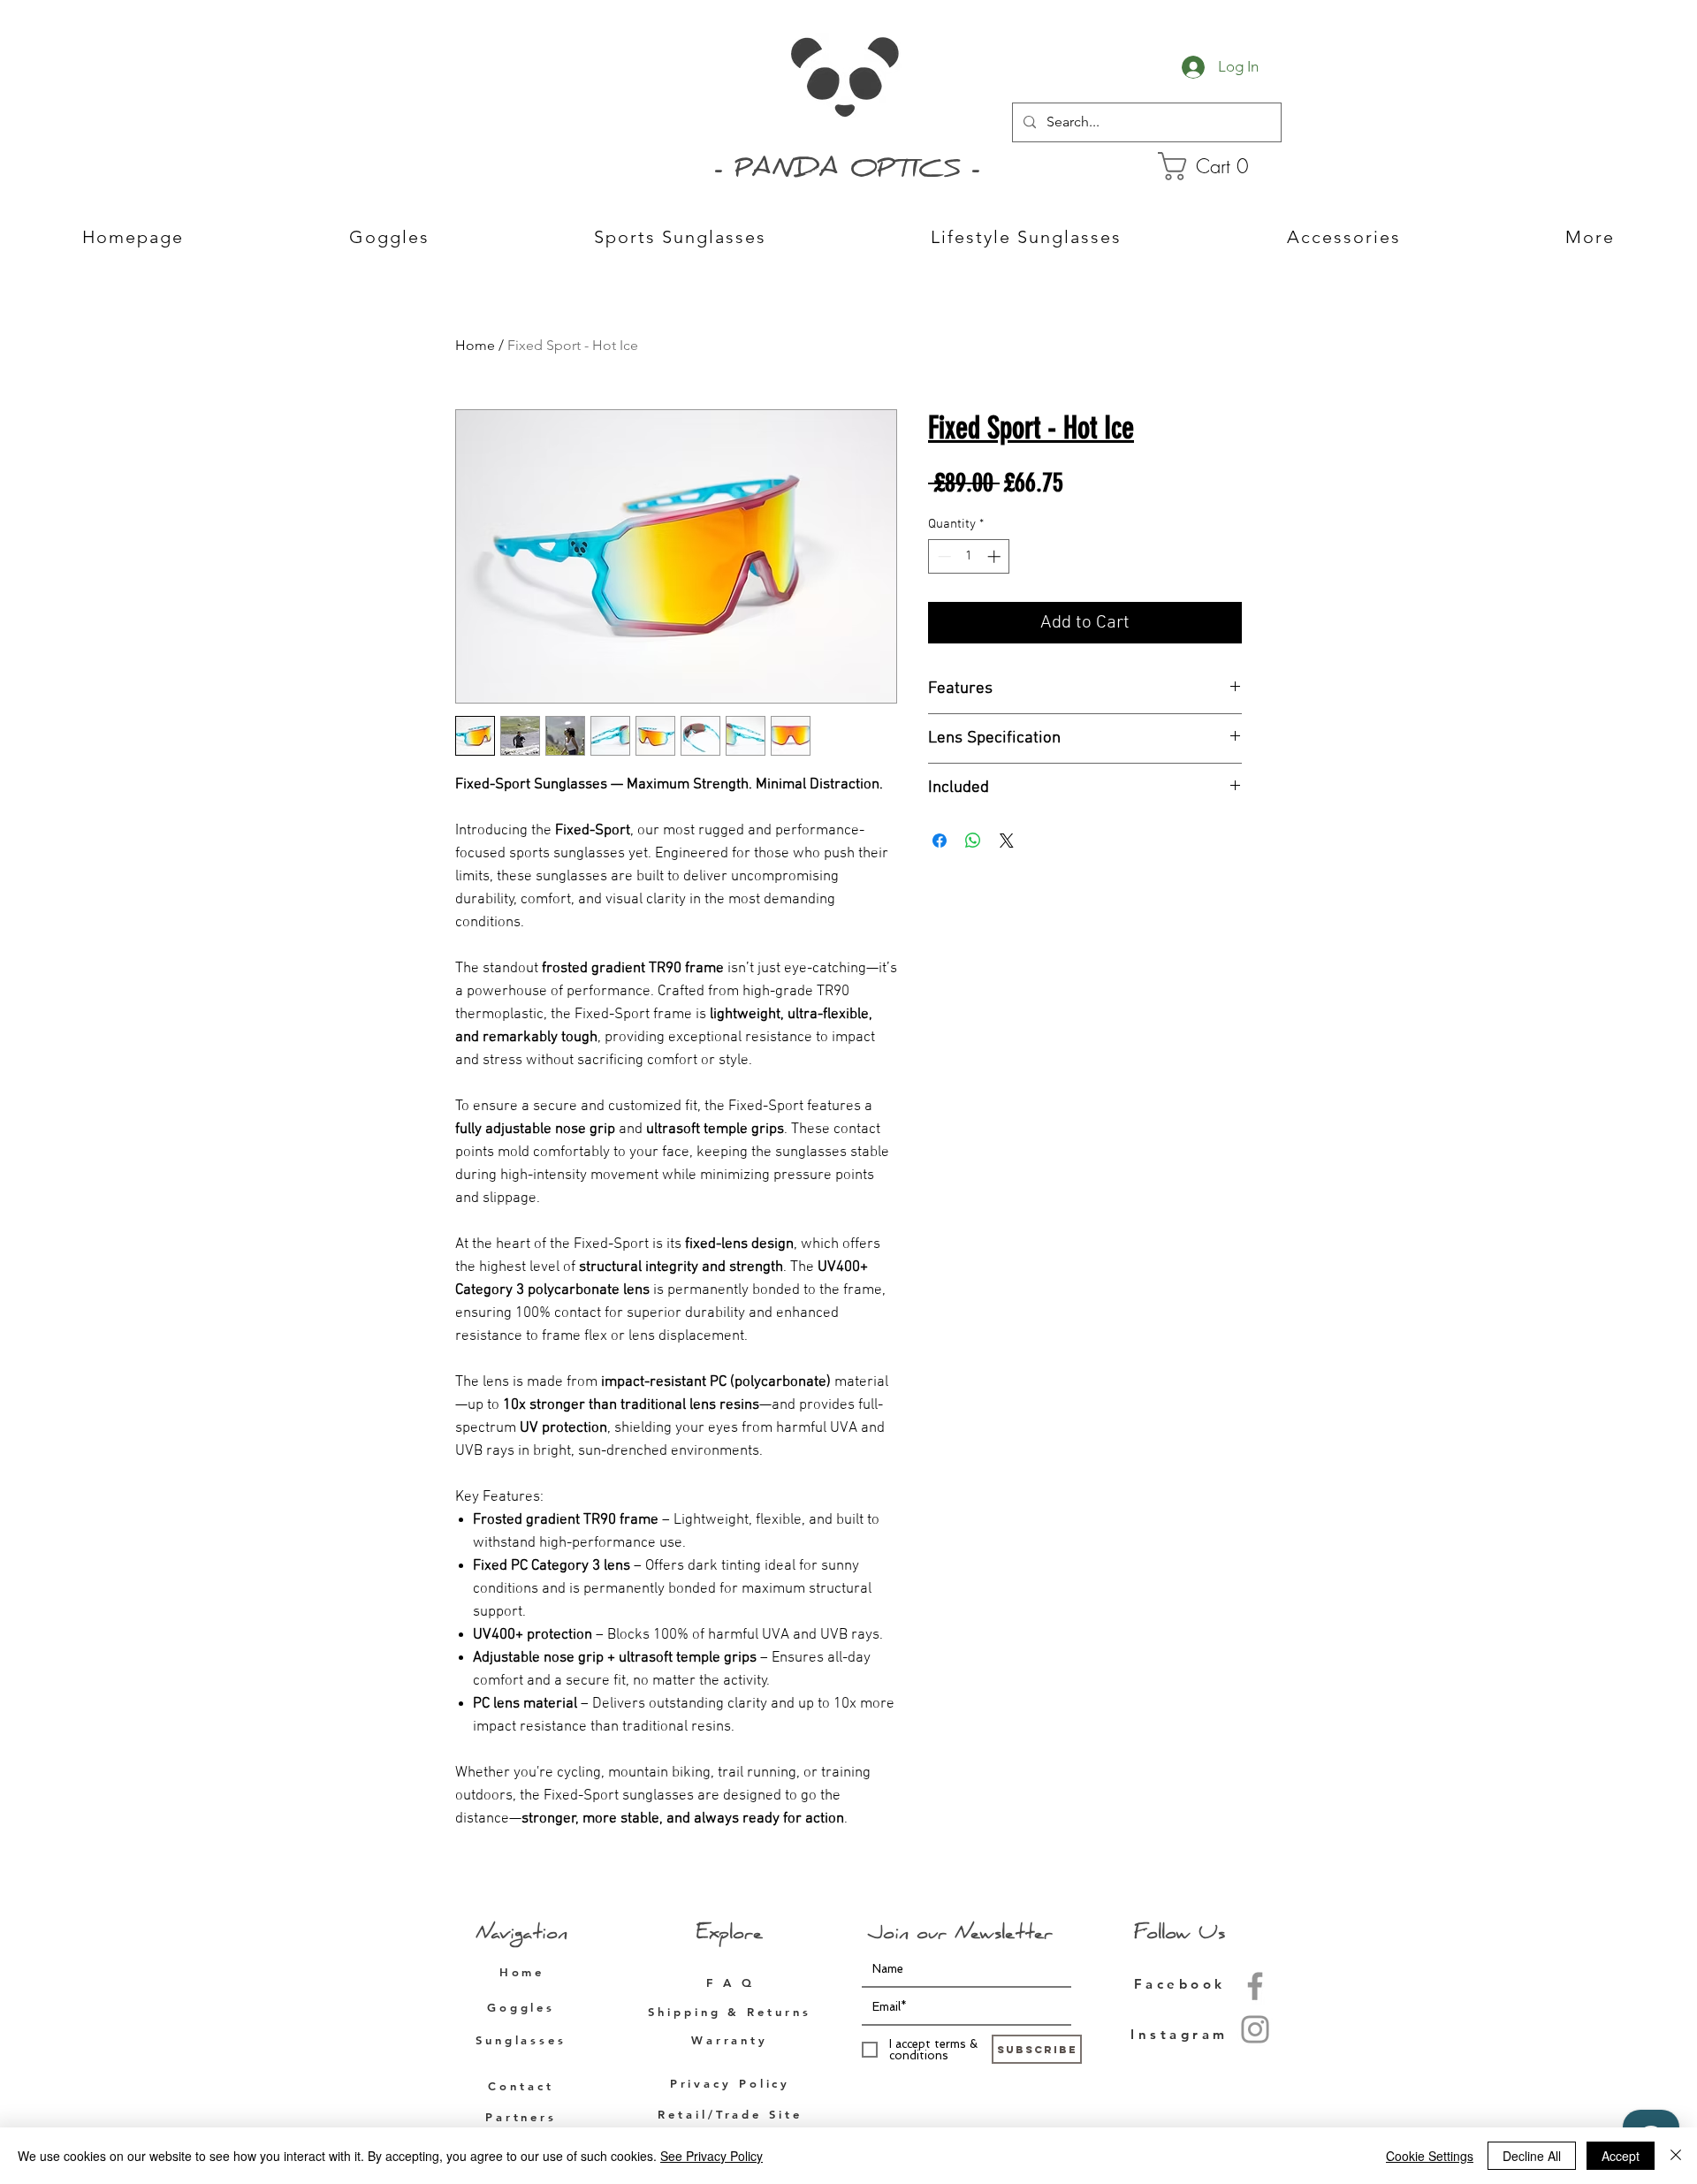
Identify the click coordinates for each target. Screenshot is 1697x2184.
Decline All (1532, 2156)
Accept (1621, 2156)
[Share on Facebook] (940, 841)
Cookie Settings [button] (1430, 2156)
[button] (1217, 166)
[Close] (1676, 2156)
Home (475, 345)
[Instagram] (1255, 2029)
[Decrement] (943, 556)
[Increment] (996, 556)
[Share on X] (1007, 841)
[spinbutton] (969, 556)
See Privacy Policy (712, 2156)
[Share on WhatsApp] (973, 841)
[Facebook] (1255, 1986)
